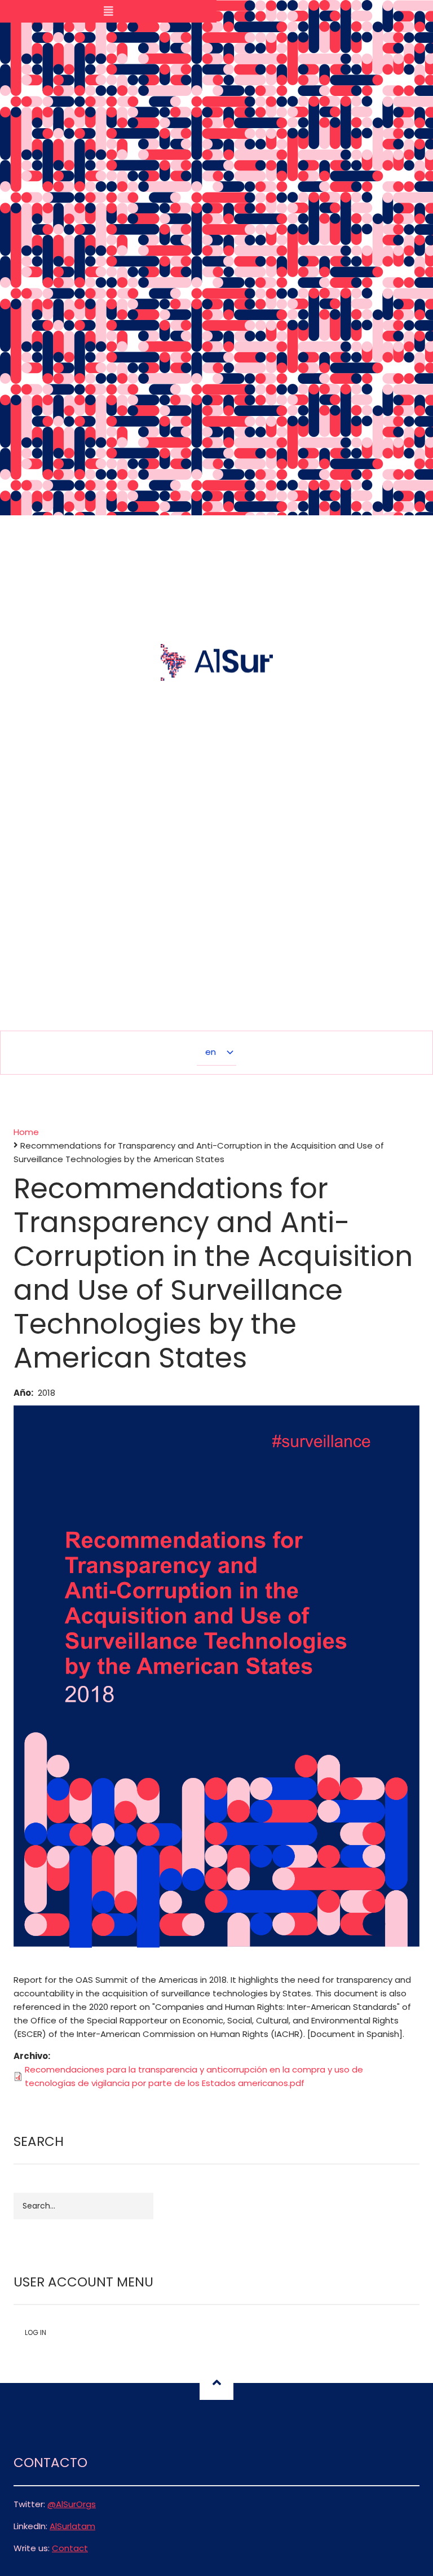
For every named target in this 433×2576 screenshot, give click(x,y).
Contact (70, 2548)
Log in (36, 2332)
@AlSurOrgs (72, 2504)
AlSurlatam (72, 2526)
